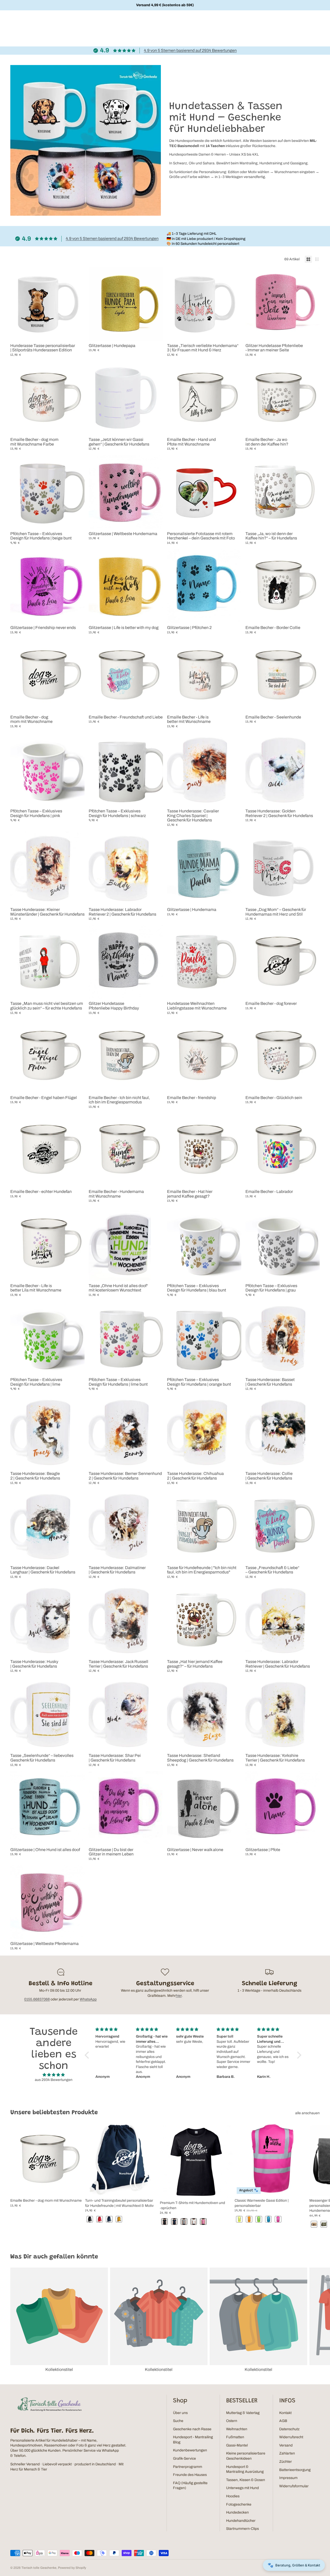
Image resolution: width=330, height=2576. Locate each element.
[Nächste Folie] (77, 304)
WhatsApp (88, 1999)
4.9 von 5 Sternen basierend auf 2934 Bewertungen (190, 50)
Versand (286, 2445)
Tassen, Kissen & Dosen (246, 2480)
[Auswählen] (155, 333)
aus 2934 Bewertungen (54, 2080)
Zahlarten (287, 2453)
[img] (54, 2075)
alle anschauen (307, 2113)
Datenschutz (289, 2429)
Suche (178, 2421)
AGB (283, 2421)
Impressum (288, 2478)
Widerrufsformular (294, 2486)
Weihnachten (237, 2429)
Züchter (286, 2462)
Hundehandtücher (241, 2521)
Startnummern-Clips (242, 2529)
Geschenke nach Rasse (192, 2429)
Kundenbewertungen (190, 2450)
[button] (88, 2055)
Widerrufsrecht (291, 2437)
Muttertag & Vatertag (243, 2413)
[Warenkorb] (314, 23)
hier (179, 1996)
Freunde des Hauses (190, 2475)
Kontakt (285, 2413)
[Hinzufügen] (77, 333)
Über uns (180, 2413)
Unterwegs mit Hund (242, 2488)
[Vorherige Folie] (18, 304)
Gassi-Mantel (237, 2445)
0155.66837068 (37, 1999)
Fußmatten (235, 2437)
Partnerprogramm (188, 2467)
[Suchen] (303, 23)
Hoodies (233, 2496)
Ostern (232, 2421)
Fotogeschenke (239, 2504)
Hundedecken (237, 2512)
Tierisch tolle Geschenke (39, 2568)
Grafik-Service (184, 2458)
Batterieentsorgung (295, 2470)
